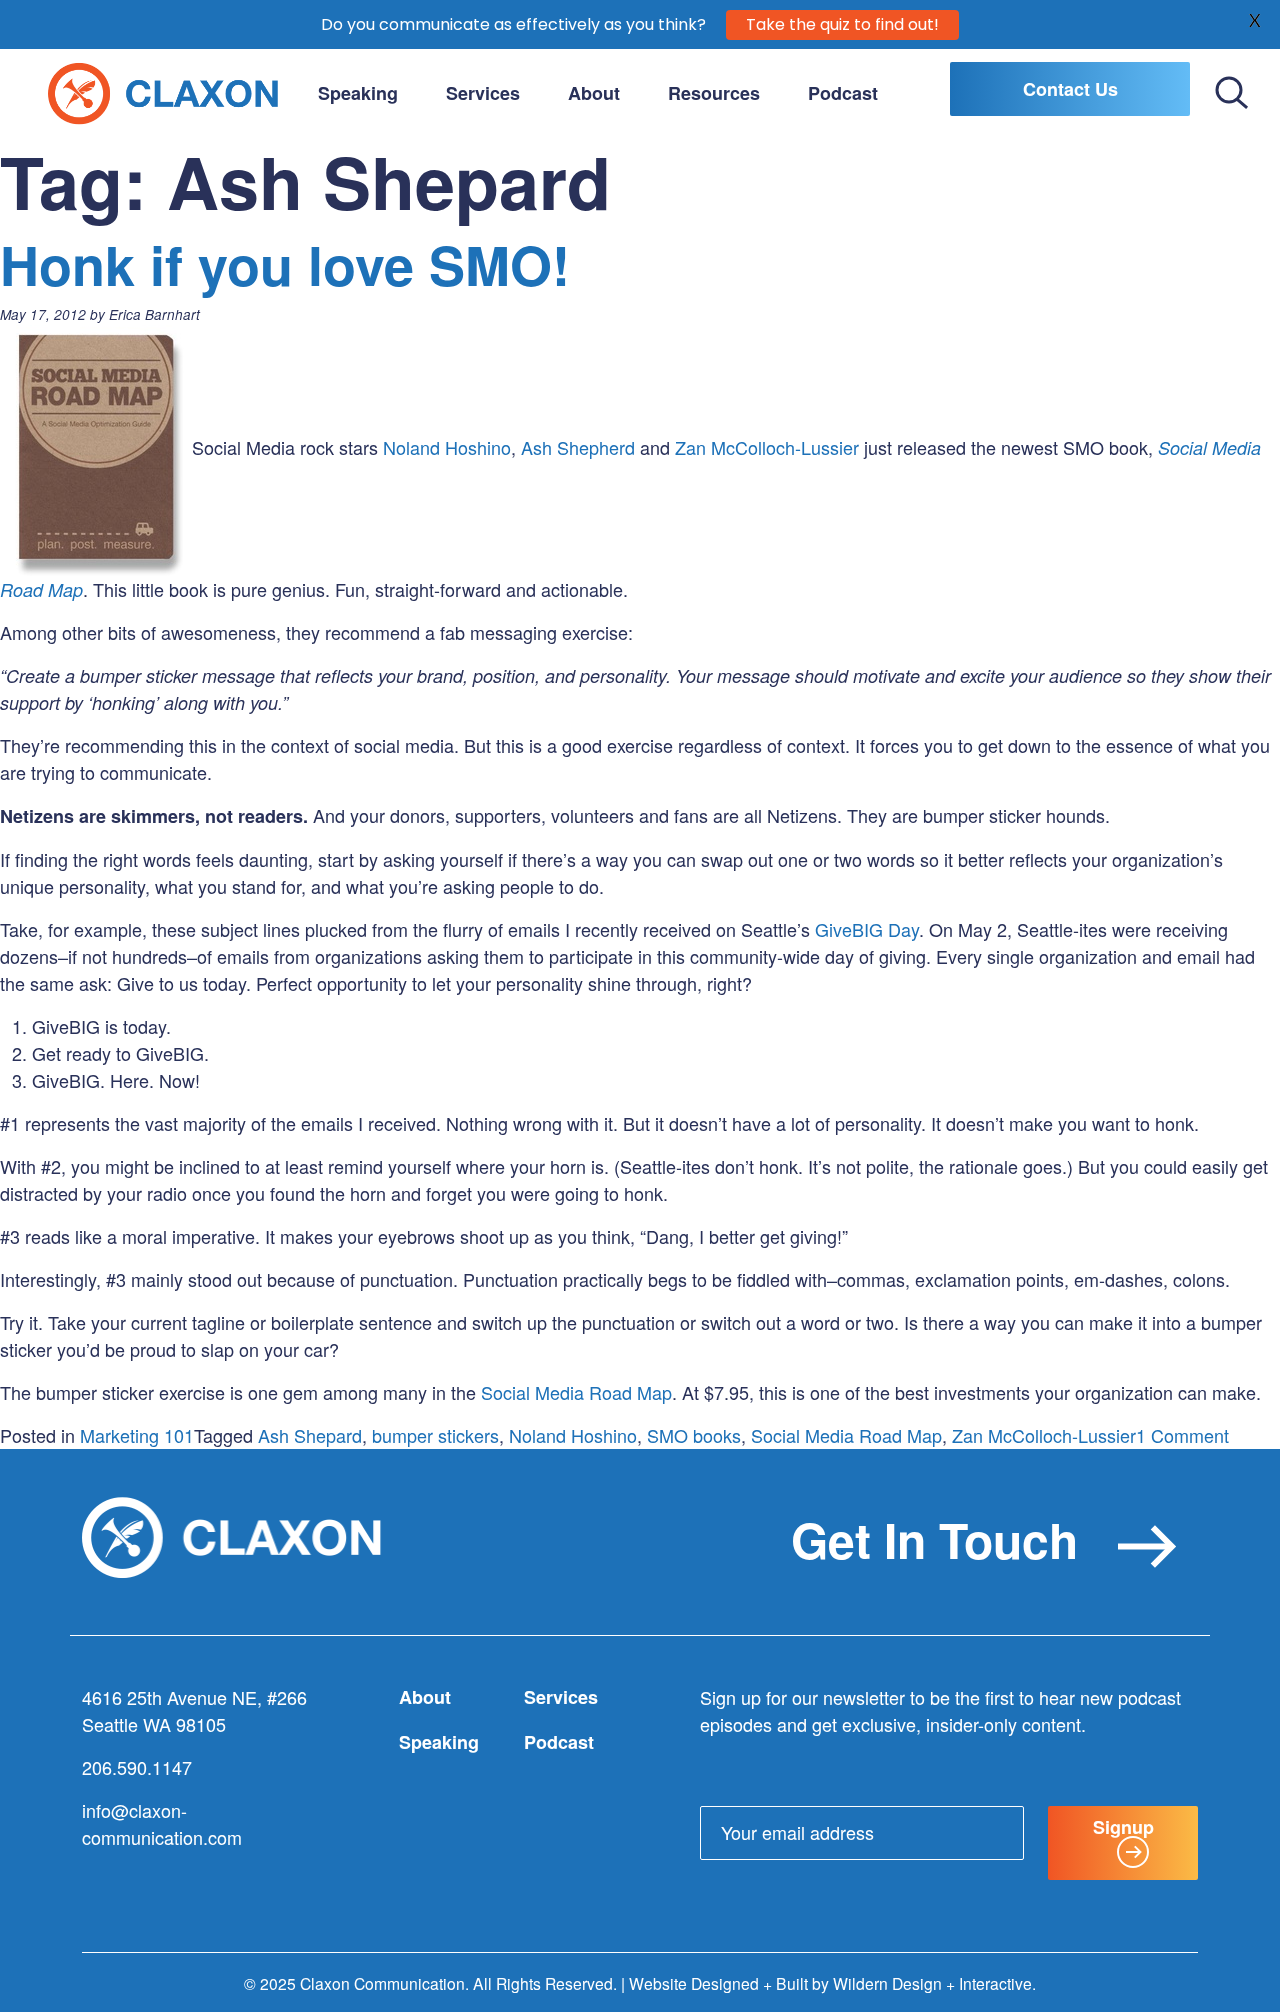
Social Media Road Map (576, 1392)
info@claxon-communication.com (162, 1823)
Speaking (358, 93)
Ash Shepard (310, 1435)
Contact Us (1070, 89)
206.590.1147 (137, 1767)
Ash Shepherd (578, 447)
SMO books (694, 1435)
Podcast (843, 93)
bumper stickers (435, 1435)
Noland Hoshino (447, 447)
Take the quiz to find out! (842, 24)
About (594, 93)
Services (483, 93)
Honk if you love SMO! (285, 264)
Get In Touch (934, 1539)
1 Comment (1182, 1435)
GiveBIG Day (867, 929)
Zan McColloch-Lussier (767, 447)
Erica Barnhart (154, 314)
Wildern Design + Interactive (932, 1983)
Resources (714, 93)
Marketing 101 (137, 1435)
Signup (1123, 1827)
